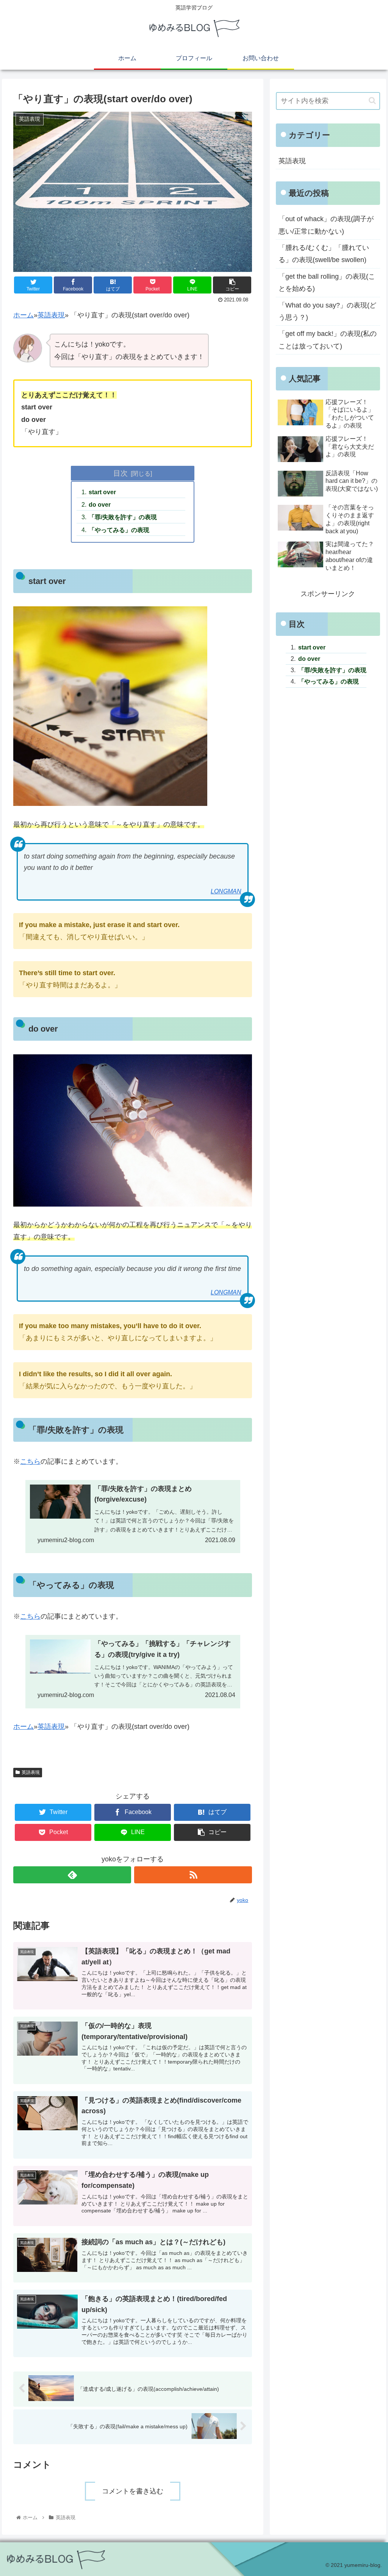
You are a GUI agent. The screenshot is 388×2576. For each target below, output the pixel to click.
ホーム (23, 315)
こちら (30, 1461)
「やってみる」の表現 (119, 530)
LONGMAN (226, 891)
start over (102, 492)
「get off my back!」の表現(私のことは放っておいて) (328, 340)
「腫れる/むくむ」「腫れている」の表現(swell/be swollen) (324, 254)
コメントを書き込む (133, 2491)
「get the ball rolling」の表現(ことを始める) (327, 283)
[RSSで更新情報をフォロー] (193, 1875)
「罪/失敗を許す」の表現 (123, 517)
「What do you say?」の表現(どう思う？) (327, 311)
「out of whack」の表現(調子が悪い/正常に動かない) (326, 225)
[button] (372, 101)
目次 (120, 473)
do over (100, 504)
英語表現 (51, 315)
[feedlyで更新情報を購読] (72, 1875)
